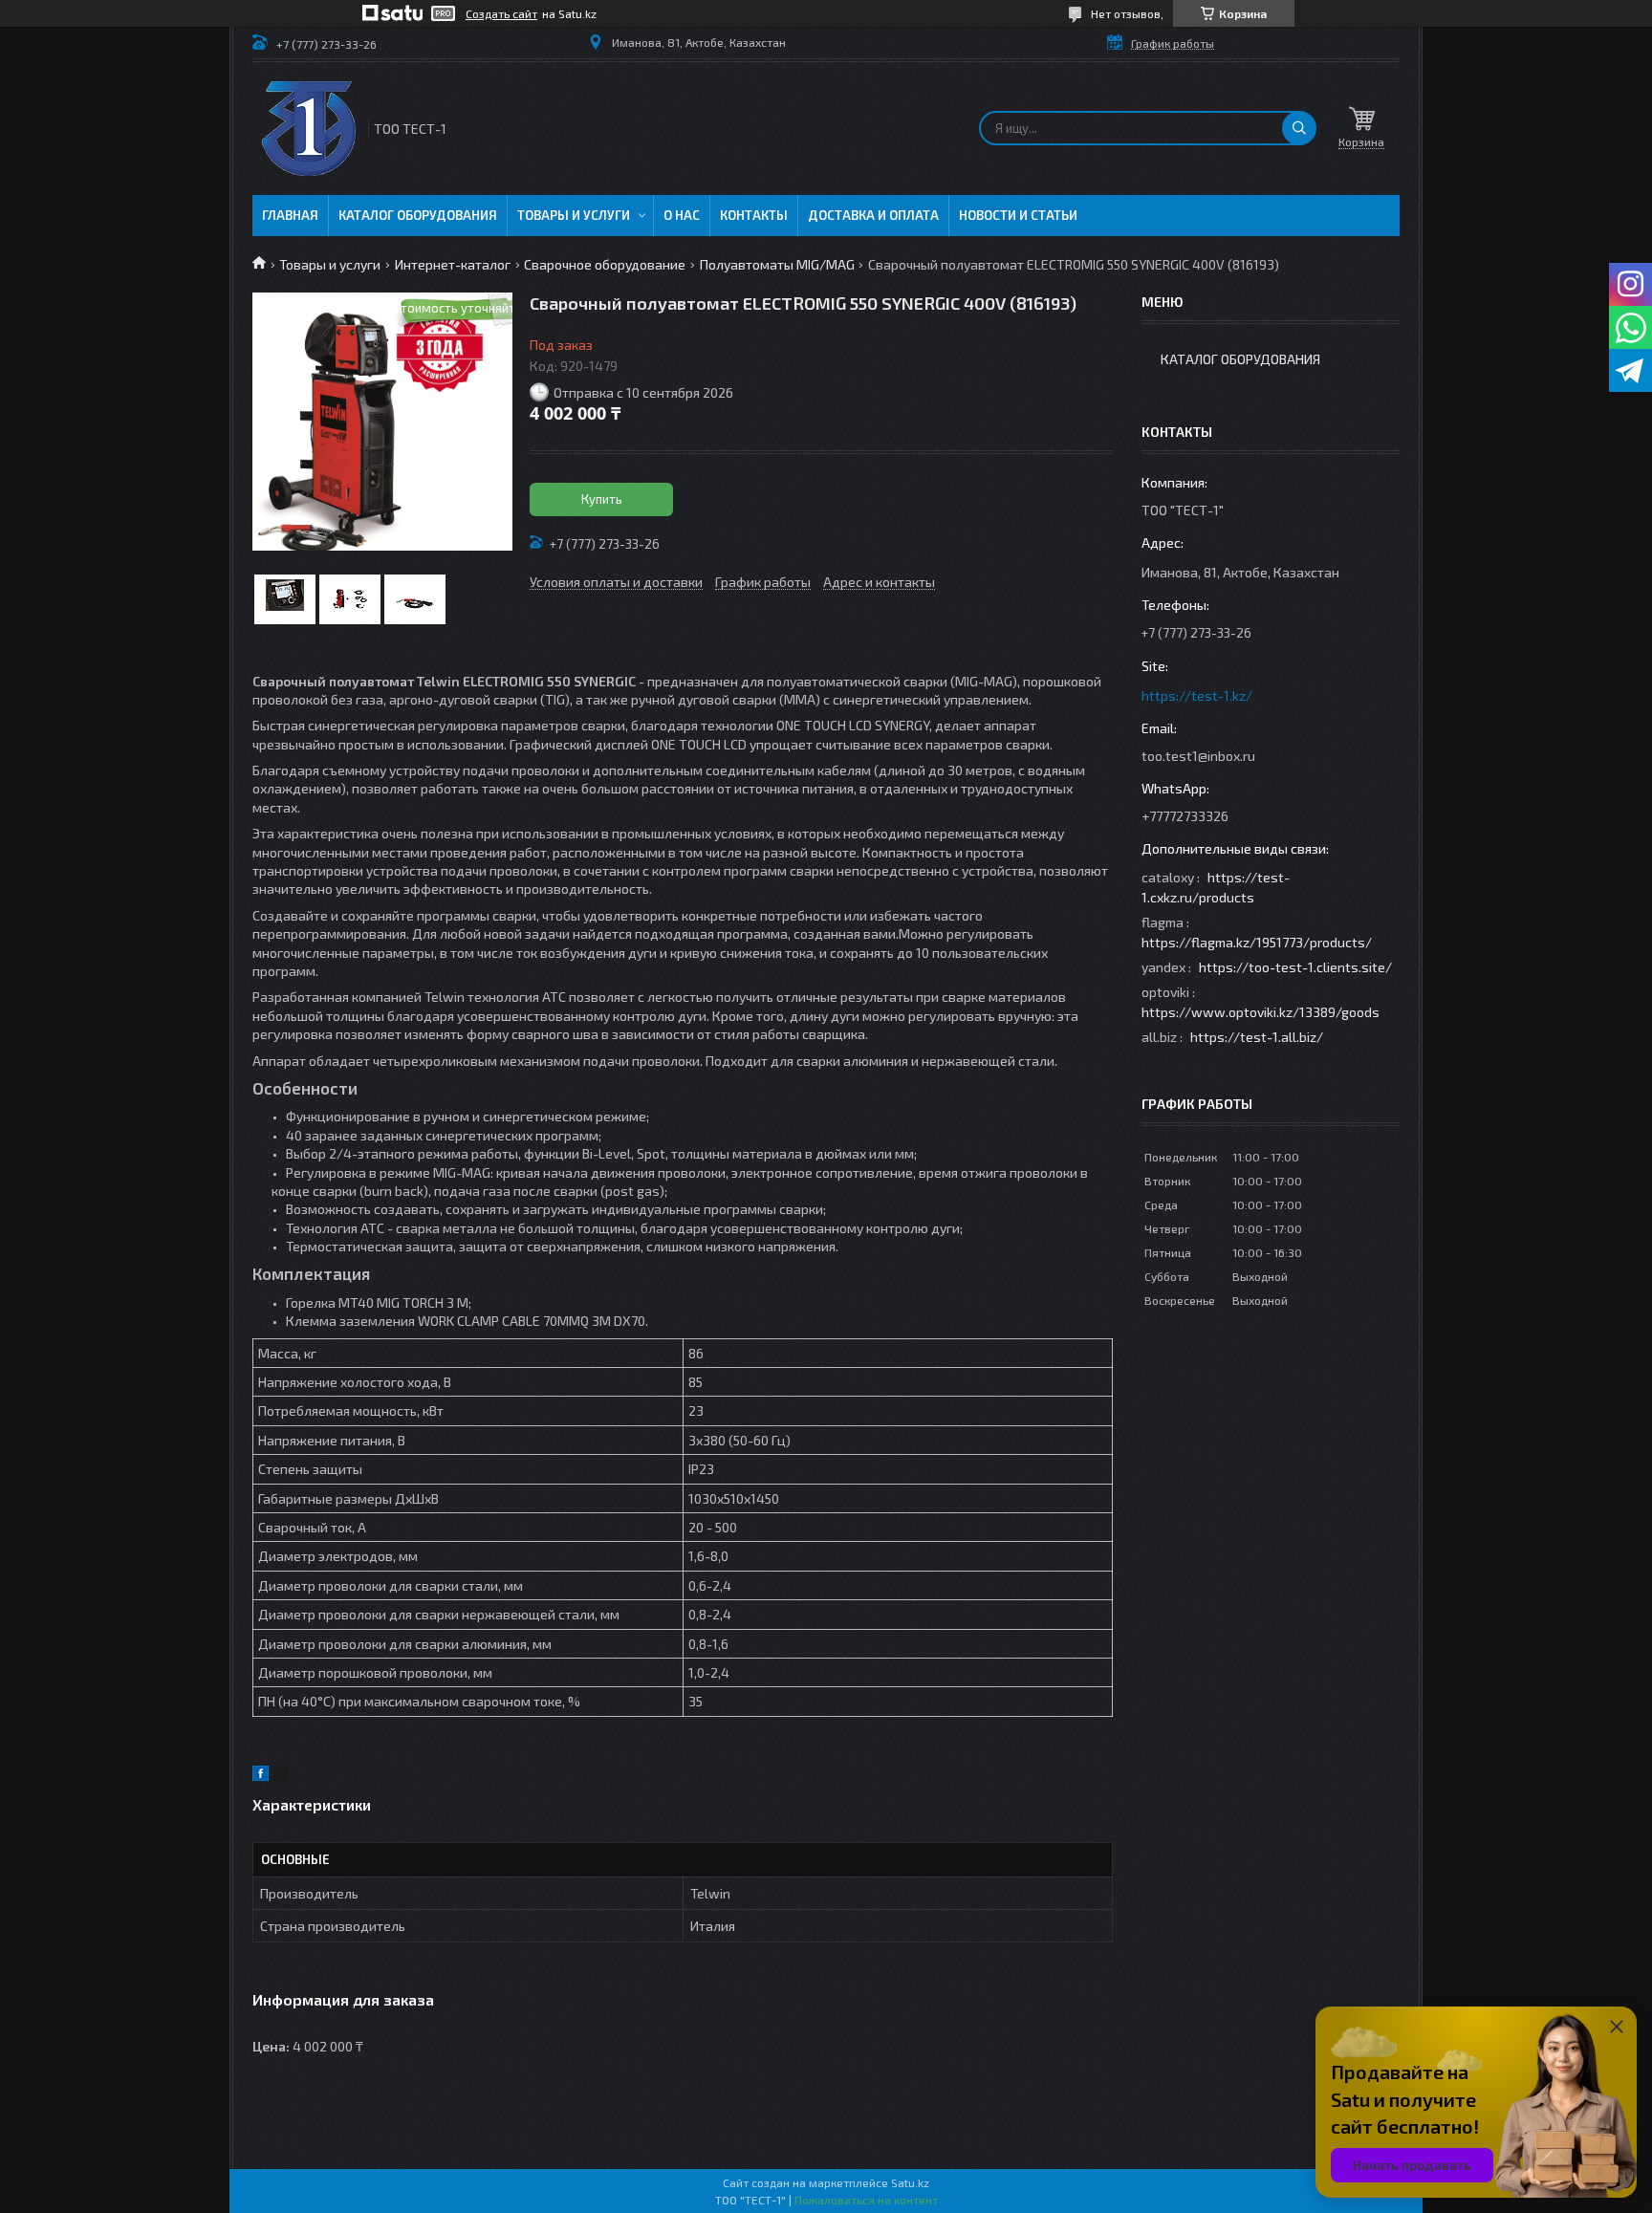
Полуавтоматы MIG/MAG (777, 264)
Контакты (754, 215)
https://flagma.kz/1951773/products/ (1257, 942)
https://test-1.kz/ (1197, 695)
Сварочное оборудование (605, 264)
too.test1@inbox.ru (1198, 756)
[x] (281, 1776)
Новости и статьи (1018, 215)
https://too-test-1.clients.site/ (1295, 967)
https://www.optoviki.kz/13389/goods (1261, 1012)
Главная (290, 215)
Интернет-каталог (453, 264)
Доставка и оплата (873, 215)
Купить (602, 499)
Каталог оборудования (418, 215)
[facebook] (261, 1776)
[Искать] (1299, 128)
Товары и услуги (574, 215)
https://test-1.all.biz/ (1257, 1037)
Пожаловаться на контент (866, 2200)
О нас (682, 215)
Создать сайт (501, 13)
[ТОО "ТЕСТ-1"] (309, 129)
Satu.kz (910, 2182)
